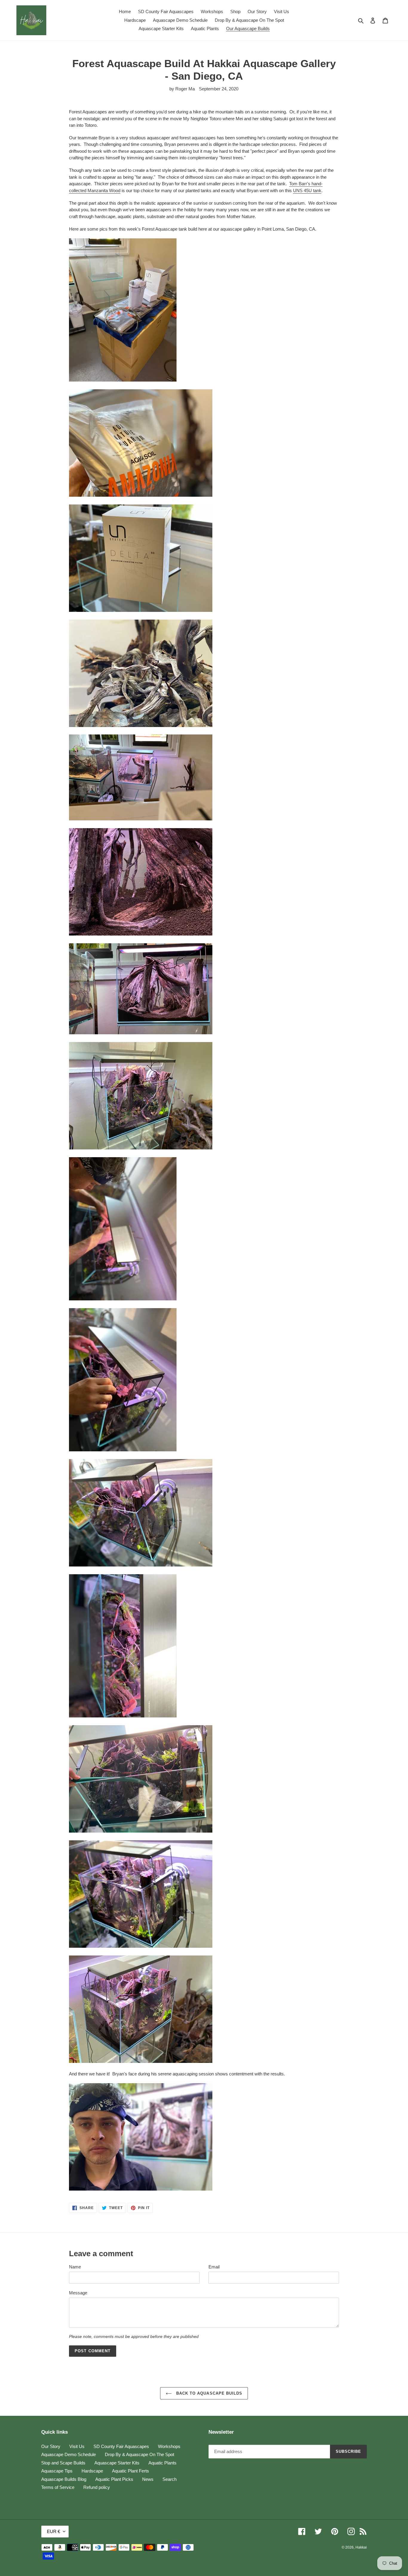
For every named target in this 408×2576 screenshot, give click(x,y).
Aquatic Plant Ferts (131, 2471)
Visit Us (77, 2446)
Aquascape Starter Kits (117, 2463)
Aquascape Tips (57, 2471)
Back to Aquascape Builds (208, 2393)
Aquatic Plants (162, 2463)
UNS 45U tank (307, 190)
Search (170, 2479)
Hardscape (92, 2471)
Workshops (169, 2446)
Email (214, 2267)
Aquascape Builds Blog (64, 2479)
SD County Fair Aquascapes (121, 2446)
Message (78, 2293)
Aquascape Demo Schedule (69, 2454)
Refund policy (97, 2487)
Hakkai (361, 2547)
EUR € (53, 2531)
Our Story (51, 2446)
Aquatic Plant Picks (114, 2479)
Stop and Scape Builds (63, 2463)
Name (75, 2267)
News (148, 2479)
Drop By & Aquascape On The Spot (139, 2454)
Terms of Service (58, 2487)
